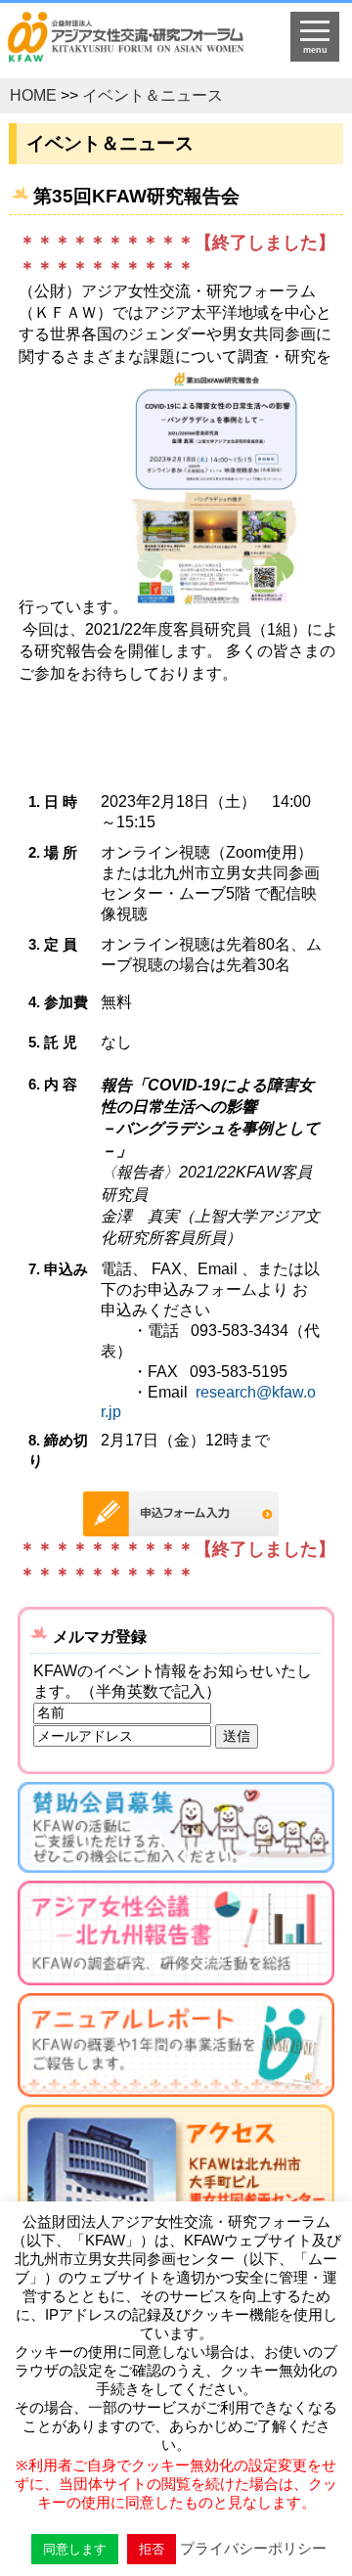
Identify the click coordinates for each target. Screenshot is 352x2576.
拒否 (152, 2549)
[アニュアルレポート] (176, 2049)
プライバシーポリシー (253, 2548)
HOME (33, 95)
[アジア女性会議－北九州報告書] (176, 1936)
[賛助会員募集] (176, 1831)
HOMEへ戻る (138, 45)
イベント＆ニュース (153, 95)
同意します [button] (75, 2549)
